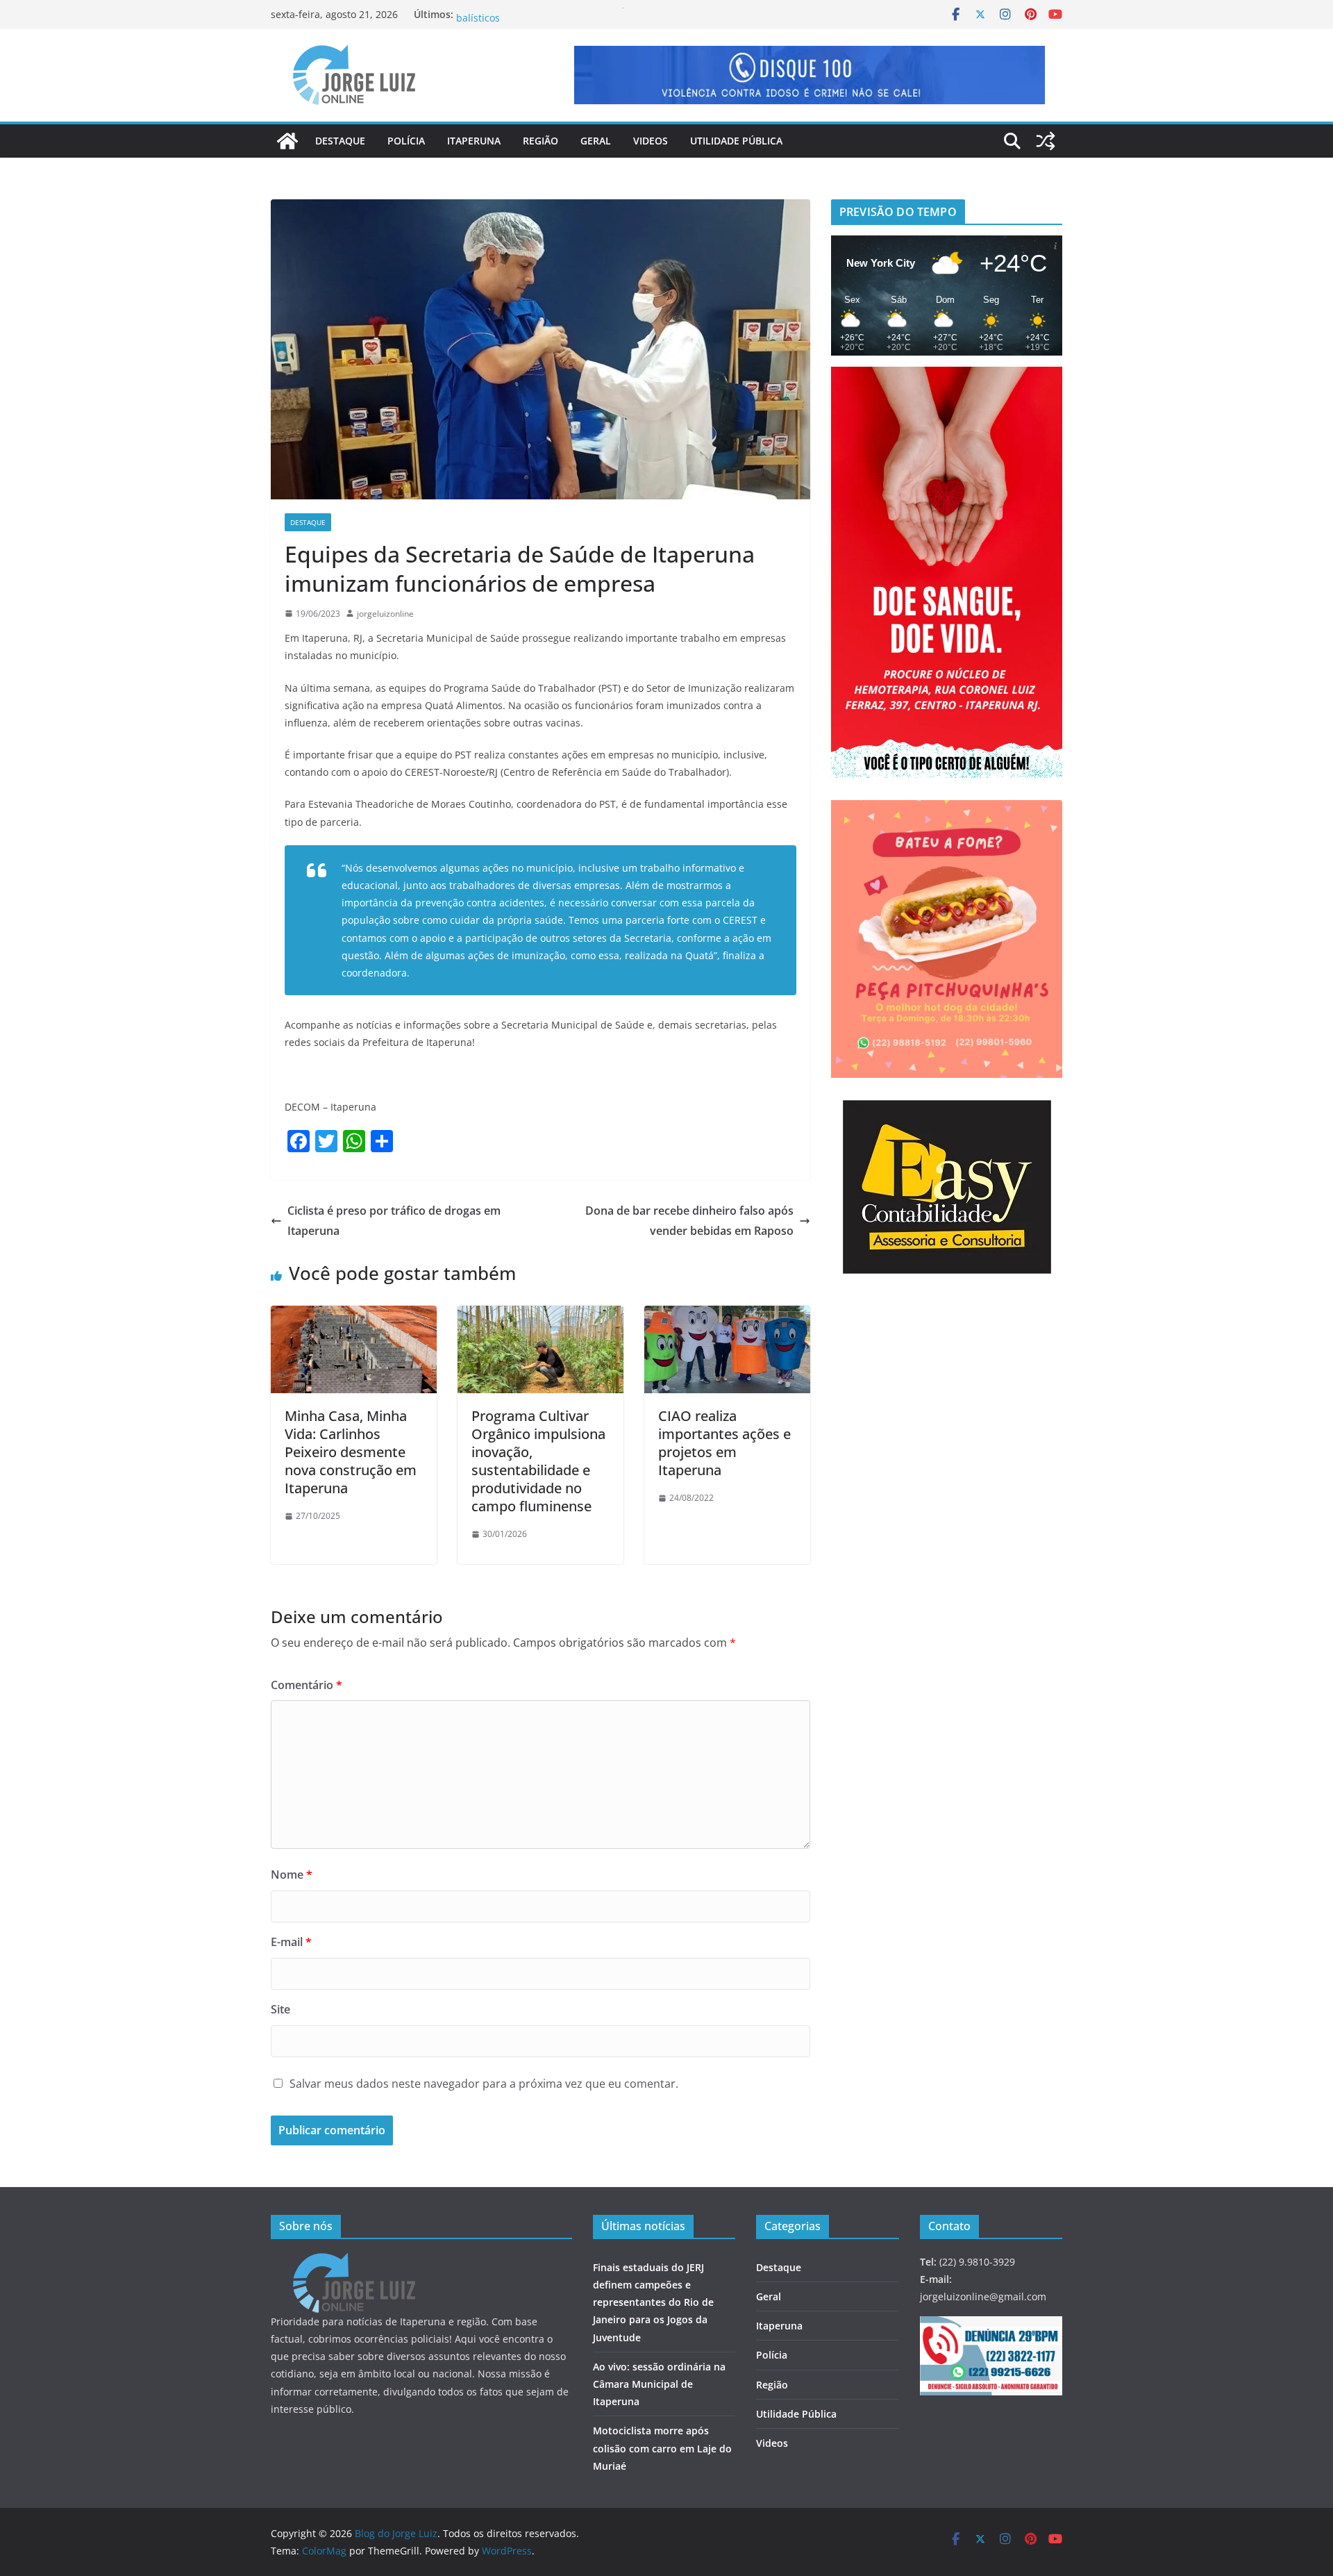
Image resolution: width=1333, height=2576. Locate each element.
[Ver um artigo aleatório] (1046, 141)
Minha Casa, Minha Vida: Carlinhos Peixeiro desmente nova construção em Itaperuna (351, 1452)
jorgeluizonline (385, 614)
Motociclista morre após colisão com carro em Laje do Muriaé (662, 2448)
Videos (651, 141)
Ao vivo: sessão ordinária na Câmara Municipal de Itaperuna (659, 2384)
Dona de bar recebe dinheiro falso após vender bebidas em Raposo (689, 1221)
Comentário (307, 1685)
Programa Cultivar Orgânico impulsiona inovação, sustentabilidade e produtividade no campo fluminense (538, 1461)
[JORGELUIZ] (354, 2262)
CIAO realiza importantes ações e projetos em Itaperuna (724, 1443)
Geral (596, 141)
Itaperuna (474, 141)
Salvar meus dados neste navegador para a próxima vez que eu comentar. (484, 2084)
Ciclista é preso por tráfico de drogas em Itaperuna (394, 1221)
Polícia (406, 141)
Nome (292, 1875)
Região (540, 141)
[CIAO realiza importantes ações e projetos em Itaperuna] (727, 1315)
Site (280, 2009)
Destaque (340, 141)
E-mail (291, 1942)
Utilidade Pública (736, 141)
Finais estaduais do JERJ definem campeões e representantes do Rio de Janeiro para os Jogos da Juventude (653, 2302)
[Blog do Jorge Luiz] (287, 141)
